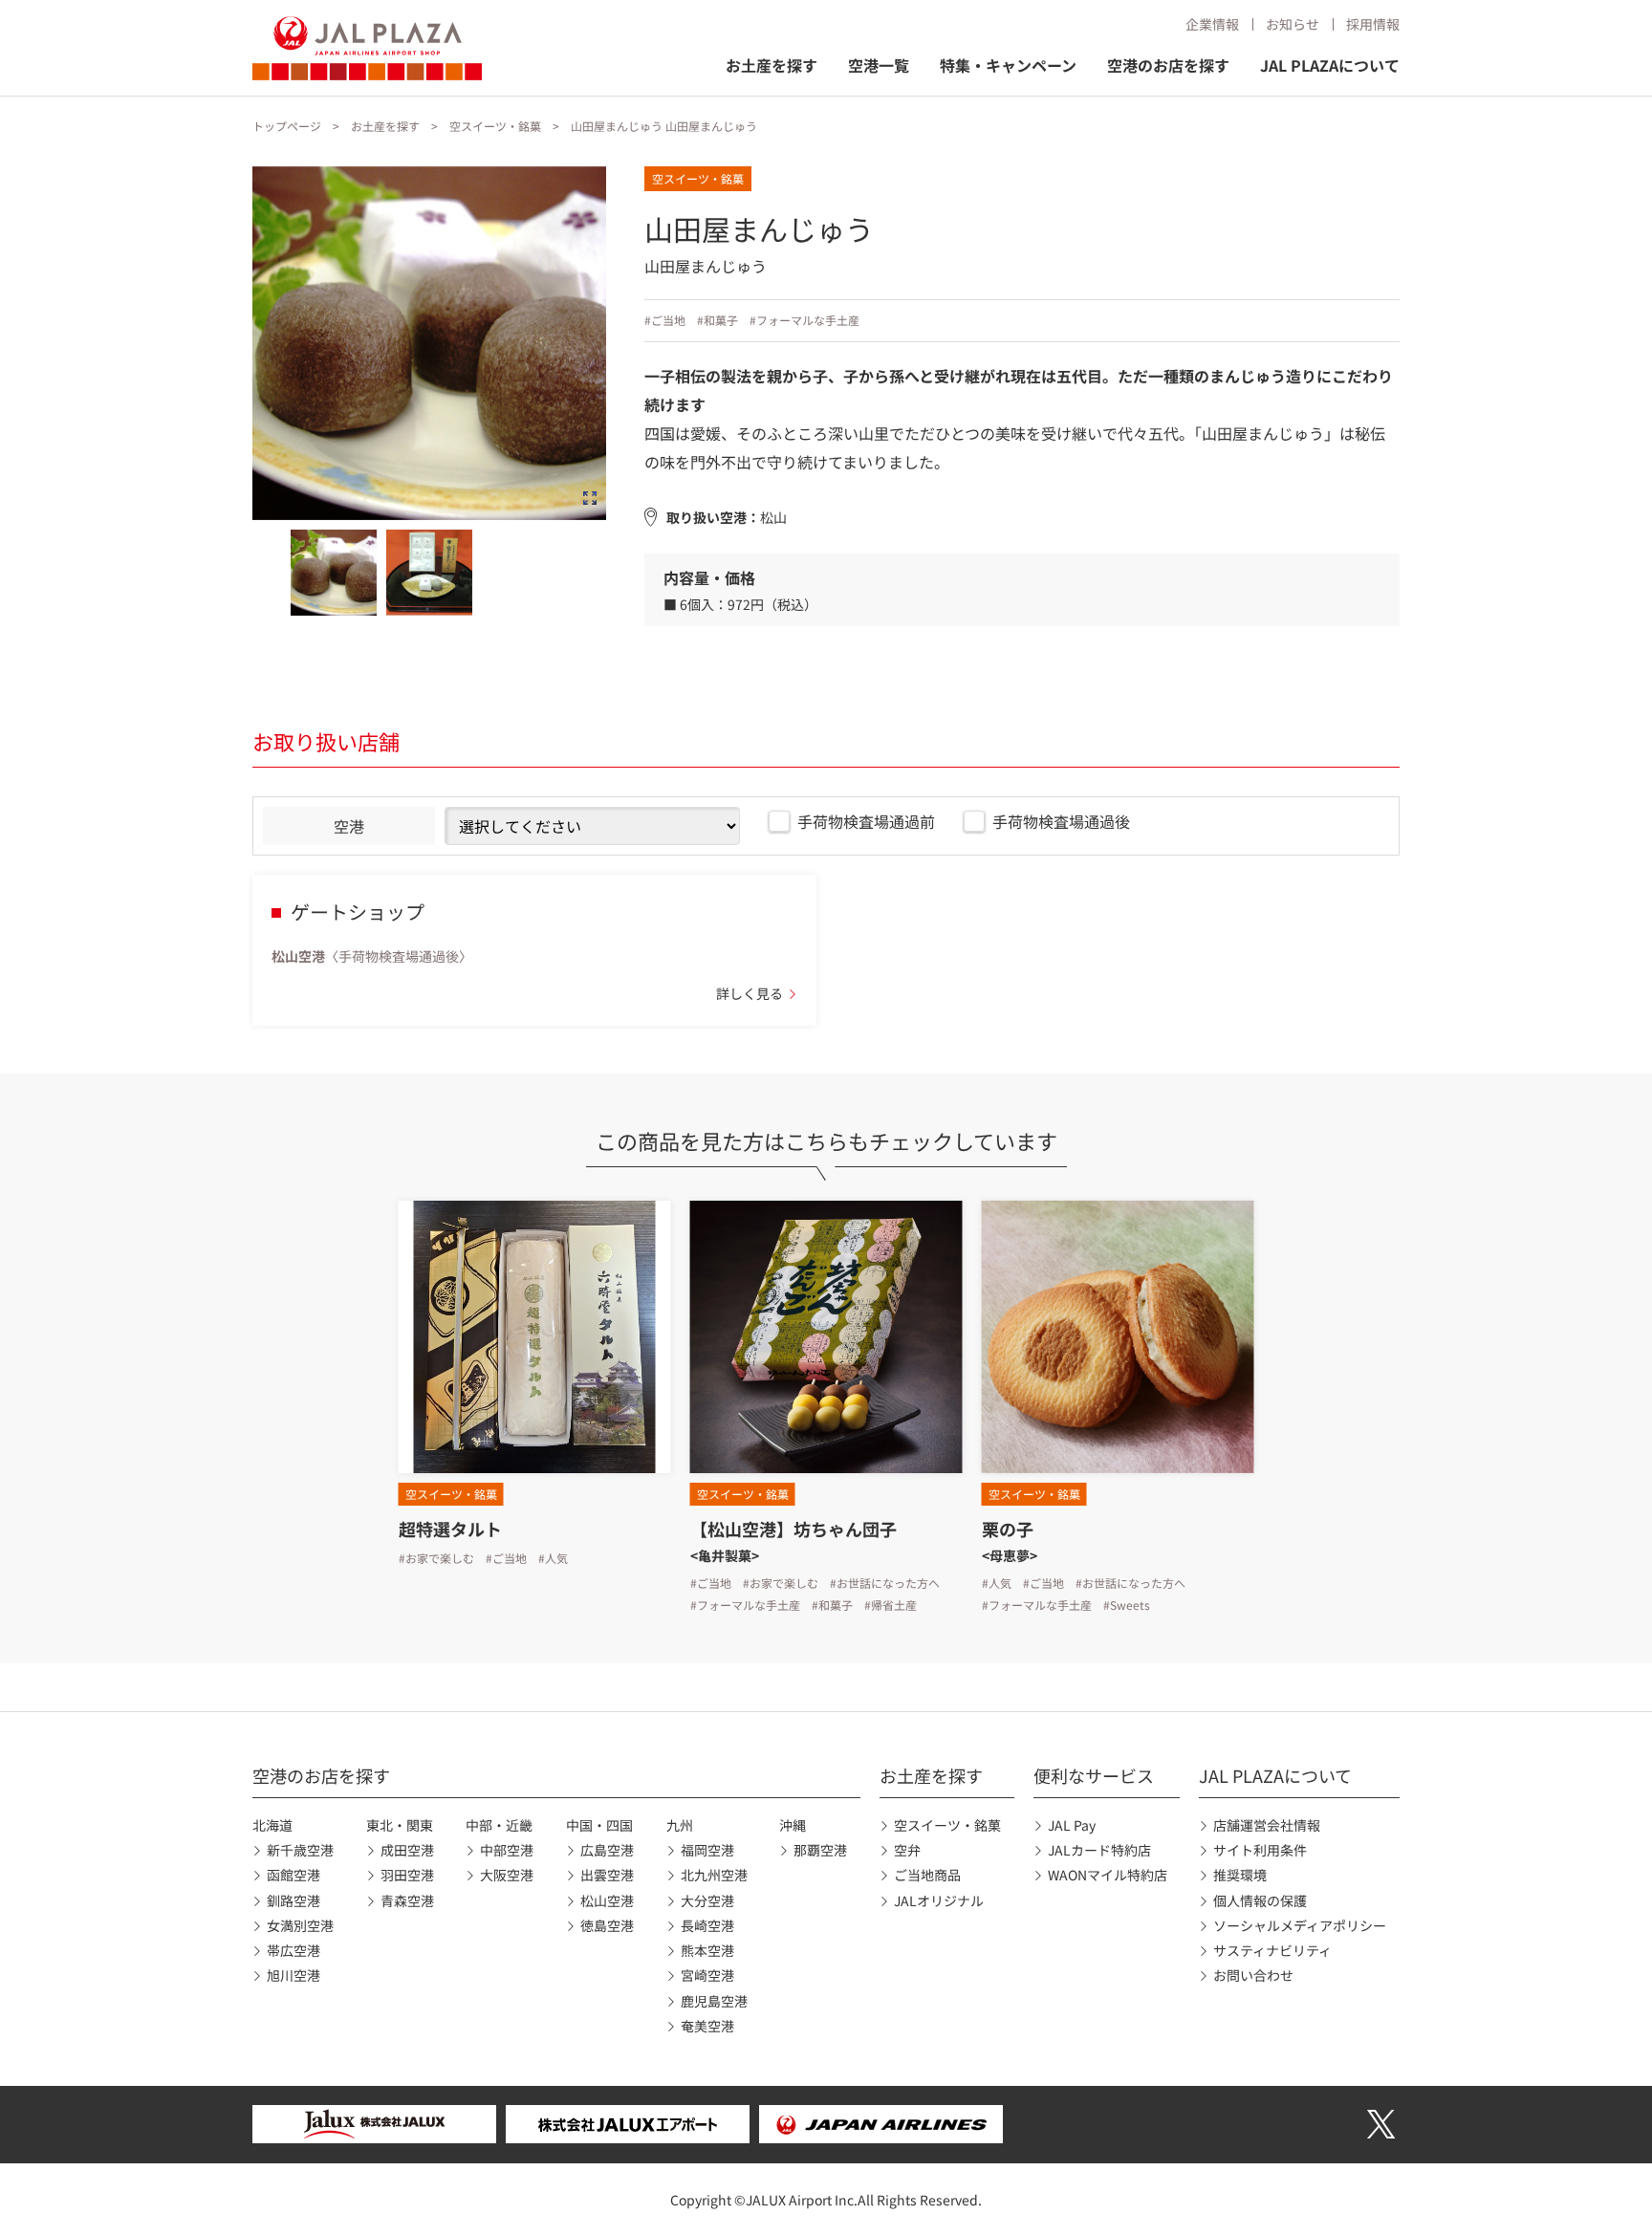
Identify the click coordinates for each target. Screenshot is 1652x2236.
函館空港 (293, 1875)
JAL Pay (1072, 1825)
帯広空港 (293, 1950)
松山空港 (607, 1900)
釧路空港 (293, 1900)
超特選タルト (450, 1529)
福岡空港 (707, 1850)
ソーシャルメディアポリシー (1300, 1925)
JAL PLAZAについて (1330, 65)
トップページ (287, 126)
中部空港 (507, 1850)
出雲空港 (607, 1875)
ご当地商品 (927, 1875)
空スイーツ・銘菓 (495, 126)
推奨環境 (1240, 1875)
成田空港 (407, 1850)
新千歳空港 (300, 1850)
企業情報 (1212, 24)
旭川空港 (293, 1975)
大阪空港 (507, 1875)
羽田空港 (407, 1875)
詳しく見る (750, 993)
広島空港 (607, 1850)
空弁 (907, 1850)
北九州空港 (714, 1875)
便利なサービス (1094, 1775)
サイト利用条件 (1260, 1850)
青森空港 (407, 1900)
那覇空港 (820, 1850)
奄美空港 (707, 2026)
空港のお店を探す (1168, 65)
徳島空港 (607, 1925)
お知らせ (1293, 24)
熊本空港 (707, 1950)
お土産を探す (772, 65)
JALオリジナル (939, 1900)
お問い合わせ (1253, 1975)
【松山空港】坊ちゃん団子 (793, 1529)
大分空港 (707, 1900)
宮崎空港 (707, 1975)
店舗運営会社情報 (1267, 1825)
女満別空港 (300, 1925)
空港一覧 (879, 65)
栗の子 (1008, 1529)
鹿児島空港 (714, 2001)
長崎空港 (707, 1925)
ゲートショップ (358, 912)
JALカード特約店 (1099, 1850)
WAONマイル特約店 (1108, 1875)
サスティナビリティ (1272, 1950)
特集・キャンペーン (1008, 65)
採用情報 (1373, 24)
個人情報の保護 (1260, 1900)
